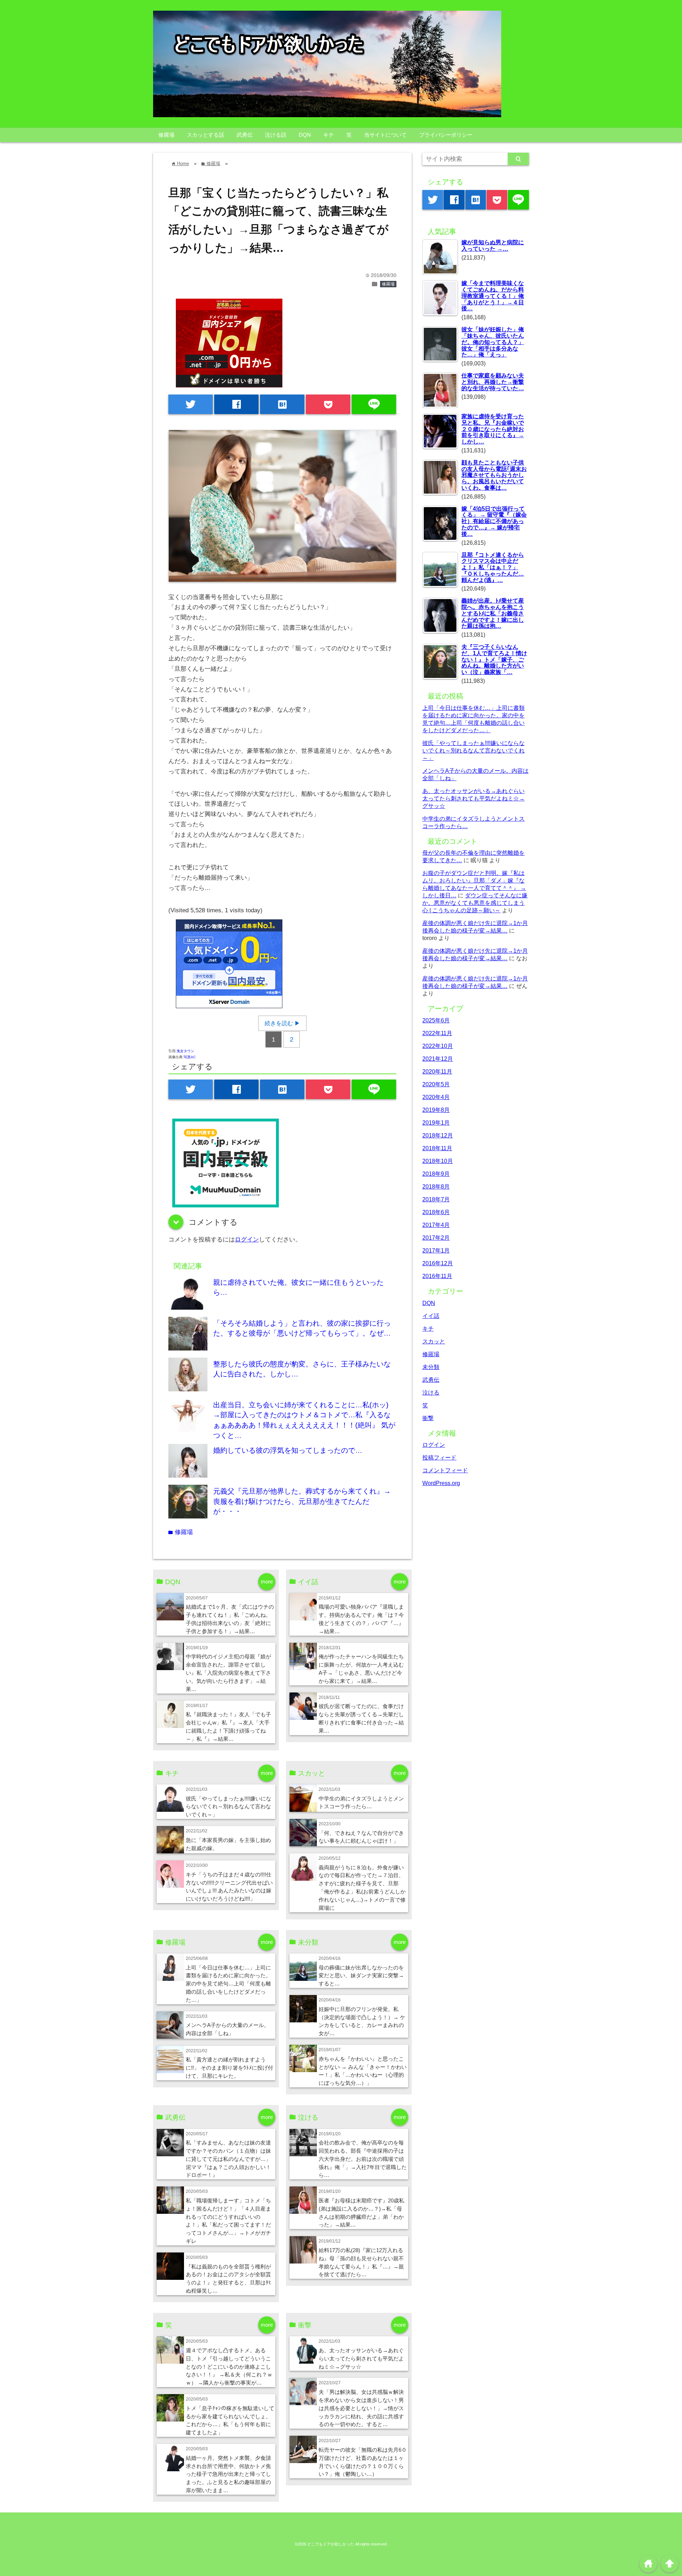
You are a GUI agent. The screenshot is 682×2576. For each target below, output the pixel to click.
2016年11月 (437, 1276)
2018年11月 (437, 1148)
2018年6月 (436, 1212)
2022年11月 (437, 1033)
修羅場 (166, 135)
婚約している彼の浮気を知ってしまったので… (288, 1450)
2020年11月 (437, 1071)
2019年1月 (436, 1123)
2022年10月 (438, 1046)
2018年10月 (438, 1161)
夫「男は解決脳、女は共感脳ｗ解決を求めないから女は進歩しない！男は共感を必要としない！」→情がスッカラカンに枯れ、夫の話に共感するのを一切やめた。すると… (361, 2408)
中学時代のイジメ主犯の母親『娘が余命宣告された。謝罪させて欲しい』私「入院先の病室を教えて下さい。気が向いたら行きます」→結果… (228, 1673)
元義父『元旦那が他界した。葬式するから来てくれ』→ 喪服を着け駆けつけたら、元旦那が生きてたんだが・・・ (302, 1501)
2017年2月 (436, 1238)
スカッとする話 (205, 135)
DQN (305, 135)
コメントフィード (445, 1470)
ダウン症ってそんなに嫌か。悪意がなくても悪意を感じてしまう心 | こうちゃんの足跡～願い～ (475, 903)
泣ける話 (276, 135)
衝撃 (428, 1418)
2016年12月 (438, 1263)
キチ (329, 135)
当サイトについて (385, 135)
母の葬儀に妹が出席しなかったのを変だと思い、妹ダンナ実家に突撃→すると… (361, 1976)
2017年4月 (436, 1225)
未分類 (431, 1367)
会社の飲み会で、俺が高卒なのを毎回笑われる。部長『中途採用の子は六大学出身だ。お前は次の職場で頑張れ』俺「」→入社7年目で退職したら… (363, 2159)
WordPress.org (441, 1483)
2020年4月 (436, 1097)
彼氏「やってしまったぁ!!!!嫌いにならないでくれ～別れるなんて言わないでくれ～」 (229, 1807)
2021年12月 (438, 1059)
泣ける (431, 1392)
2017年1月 (436, 1250)
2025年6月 (436, 1020)
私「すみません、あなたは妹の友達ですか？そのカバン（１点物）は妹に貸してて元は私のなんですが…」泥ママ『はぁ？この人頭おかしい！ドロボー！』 (228, 2159)
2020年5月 (436, 1084)
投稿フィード (439, 1457)
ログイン (247, 1240)
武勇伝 (245, 135)
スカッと (434, 1341)
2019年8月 (436, 1110)
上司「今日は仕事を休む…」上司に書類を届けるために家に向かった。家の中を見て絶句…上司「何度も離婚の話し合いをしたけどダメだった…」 (228, 1984)
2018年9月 (436, 1174)
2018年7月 (436, 1199)
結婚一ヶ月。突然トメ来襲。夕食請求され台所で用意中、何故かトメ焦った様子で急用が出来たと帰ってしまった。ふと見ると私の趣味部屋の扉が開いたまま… (228, 2474)
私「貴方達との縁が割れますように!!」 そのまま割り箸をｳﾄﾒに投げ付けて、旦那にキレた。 (229, 2068)
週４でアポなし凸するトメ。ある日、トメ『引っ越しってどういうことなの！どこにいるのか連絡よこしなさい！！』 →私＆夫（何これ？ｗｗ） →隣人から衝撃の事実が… (229, 2367)
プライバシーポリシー (446, 135)
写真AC (190, 1057)
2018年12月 (438, 1135)
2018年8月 (436, 1186)
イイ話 (431, 1316)
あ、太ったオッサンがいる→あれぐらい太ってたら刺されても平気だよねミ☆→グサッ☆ (361, 2358)
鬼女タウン (185, 1051)
